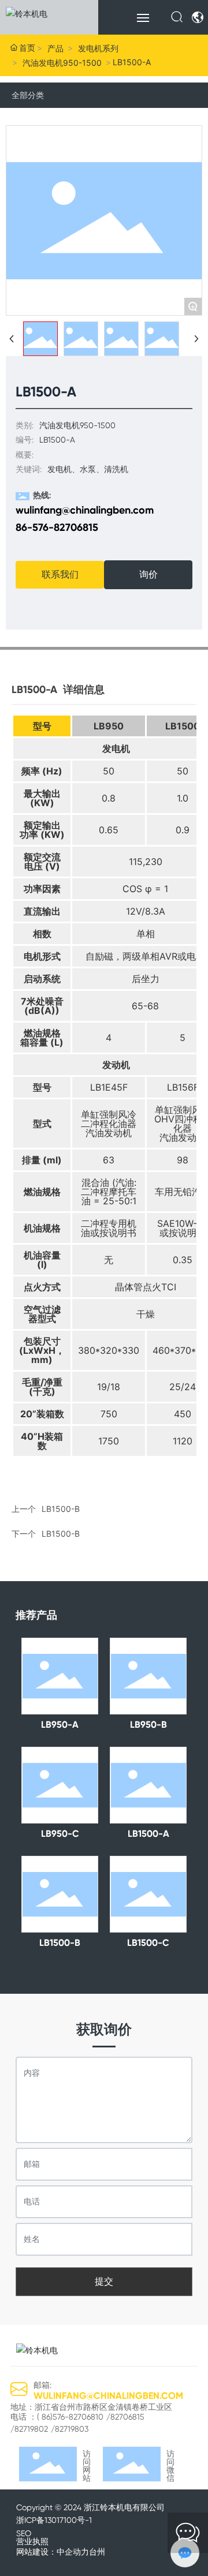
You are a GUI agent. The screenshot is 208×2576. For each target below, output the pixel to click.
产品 (55, 48)
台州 (97, 2552)
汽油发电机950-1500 (62, 63)
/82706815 (125, 2417)
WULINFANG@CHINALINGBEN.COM (108, 2396)
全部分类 (28, 95)
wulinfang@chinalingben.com (85, 510)
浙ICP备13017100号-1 (54, 2520)
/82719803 (70, 2429)
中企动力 (73, 2552)
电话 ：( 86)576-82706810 (57, 2417)
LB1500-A (148, 1834)
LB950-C (60, 1834)
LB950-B (148, 1725)
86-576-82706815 (57, 527)
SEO (24, 2533)
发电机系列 (98, 48)
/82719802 (29, 2429)
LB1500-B (61, 1534)
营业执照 (32, 2541)
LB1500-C (148, 1943)
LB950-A (60, 1725)
